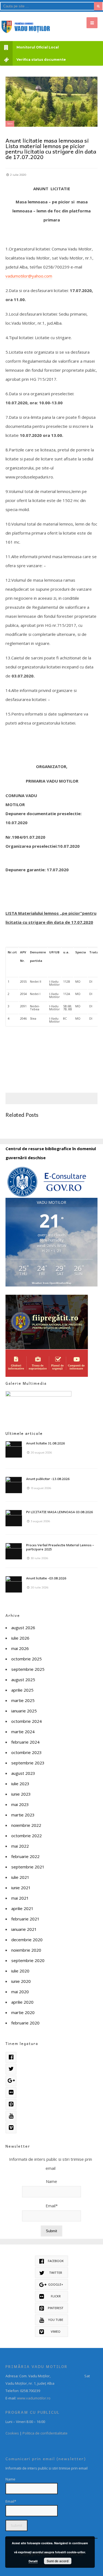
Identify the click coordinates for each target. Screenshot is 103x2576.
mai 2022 (20, 1846)
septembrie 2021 (28, 1867)
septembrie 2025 (28, 1669)
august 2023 (23, 1773)
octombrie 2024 (27, 1721)
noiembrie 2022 (26, 1825)
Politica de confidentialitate (45, 2433)
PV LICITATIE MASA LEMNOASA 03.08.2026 (59, 1512)
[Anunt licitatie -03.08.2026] (14, 1584)
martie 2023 (23, 1815)
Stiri (10, 124)
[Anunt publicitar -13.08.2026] (14, 1485)
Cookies (12, 2433)
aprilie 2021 (22, 1908)
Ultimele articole (24, 1433)
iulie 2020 (20, 1971)
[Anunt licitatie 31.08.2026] (14, 1449)
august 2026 (23, 1628)
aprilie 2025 (22, 1690)
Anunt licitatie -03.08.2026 (46, 1578)
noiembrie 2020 (26, 1950)
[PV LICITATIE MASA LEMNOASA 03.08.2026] (14, 1518)
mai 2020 (20, 1992)
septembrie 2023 (28, 1763)
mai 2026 (20, 1648)
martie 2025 (23, 1700)
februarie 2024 (25, 1742)
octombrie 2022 (27, 1836)
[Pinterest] (11, 2104)
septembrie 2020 (28, 1960)
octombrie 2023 (27, 1752)
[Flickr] (11, 2093)
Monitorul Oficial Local (38, 47)
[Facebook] (11, 2057)
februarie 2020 (25, 2023)
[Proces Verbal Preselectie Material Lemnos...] (14, 1551)
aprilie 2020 (22, 2002)
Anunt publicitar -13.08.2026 (48, 1479)
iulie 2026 (20, 1638)
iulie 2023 (20, 1784)
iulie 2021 (20, 1877)
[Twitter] (11, 2069)
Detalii (33, 2561)
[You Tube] (11, 2116)
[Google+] (11, 2081)
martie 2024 (23, 1732)
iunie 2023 (21, 1794)
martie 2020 (23, 2012)
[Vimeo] (11, 2128)
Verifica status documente (41, 60)
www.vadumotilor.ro (33, 2398)
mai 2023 (20, 1804)
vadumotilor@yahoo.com (29, 276)
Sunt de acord (58, 2561)
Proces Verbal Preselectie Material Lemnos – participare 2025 (60, 1547)
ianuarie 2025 (24, 1711)
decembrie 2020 (27, 1940)
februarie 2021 (25, 1919)
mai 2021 (20, 1898)
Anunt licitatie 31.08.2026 (45, 1443)
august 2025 (23, 1680)
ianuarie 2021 (24, 1929)
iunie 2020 (21, 1981)
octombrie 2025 (27, 1659)
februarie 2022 (25, 1856)
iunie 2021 (21, 1888)
